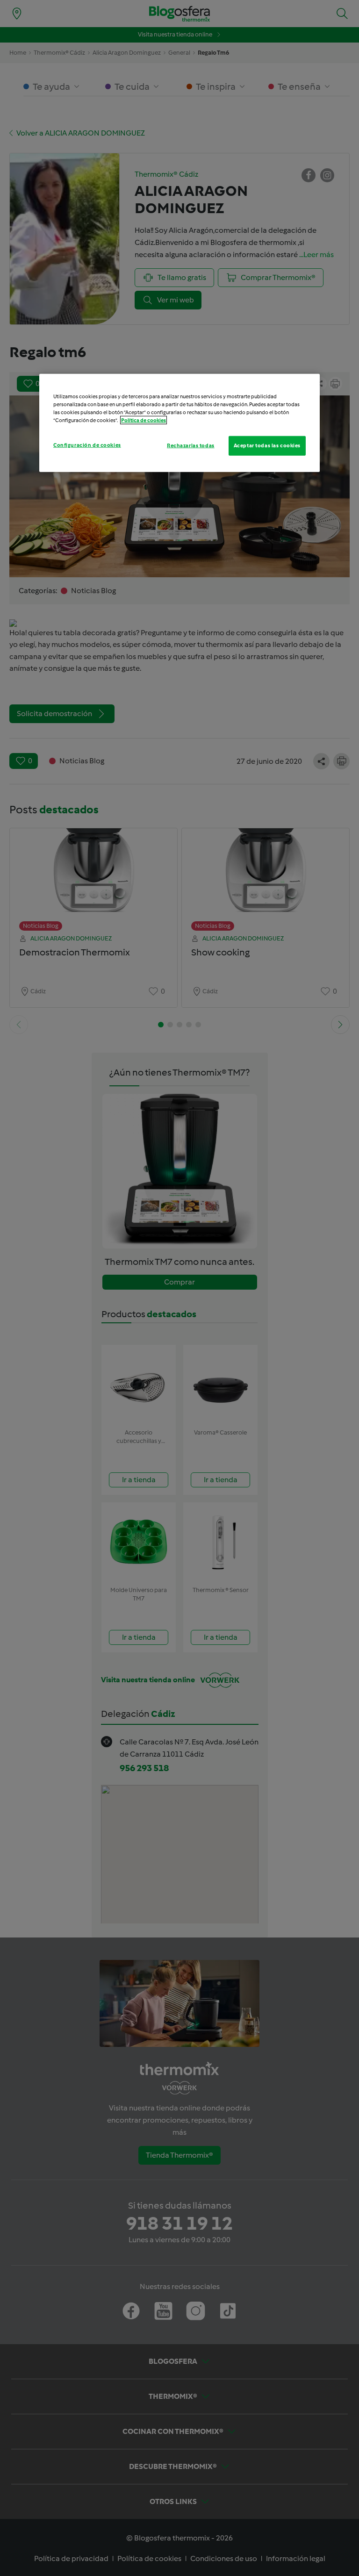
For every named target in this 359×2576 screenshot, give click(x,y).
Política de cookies (144, 420)
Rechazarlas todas (191, 445)
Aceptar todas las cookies (267, 445)
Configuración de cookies (87, 445)
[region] (179, 423)
